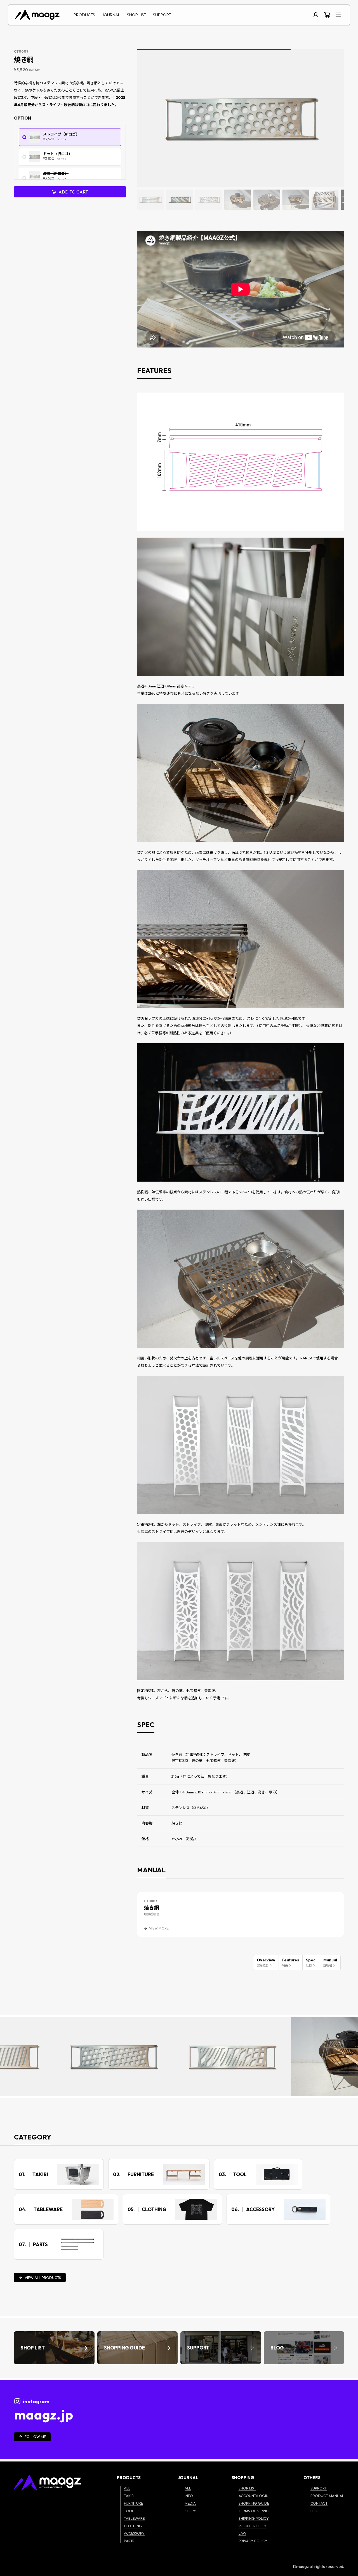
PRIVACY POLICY (253, 2541)
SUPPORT (162, 15)
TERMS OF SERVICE (255, 2511)
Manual (330, 1962)
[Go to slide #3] (209, 200)
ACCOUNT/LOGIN (254, 2496)
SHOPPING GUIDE (254, 2503)
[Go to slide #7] (325, 200)
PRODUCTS (84, 15)
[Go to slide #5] (267, 200)
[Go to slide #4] (238, 200)
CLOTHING (133, 2526)
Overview (266, 1962)
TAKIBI (129, 2496)
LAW (242, 2533)
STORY (190, 2511)
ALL (127, 2488)
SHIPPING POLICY (254, 2518)
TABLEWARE (134, 2518)
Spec (311, 1962)
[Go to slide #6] (296, 200)
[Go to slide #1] (150, 200)
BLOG (315, 2511)
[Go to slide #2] (180, 200)
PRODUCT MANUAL (327, 2496)
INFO (189, 2496)
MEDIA (190, 2503)
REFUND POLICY (253, 2526)
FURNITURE (133, 2503)
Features (291, 1962)
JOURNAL (111, 15)
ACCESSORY (134, 2533)
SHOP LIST (137, 15)
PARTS (129, 2541)
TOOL (129, 2511)
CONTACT (319, 2503)
